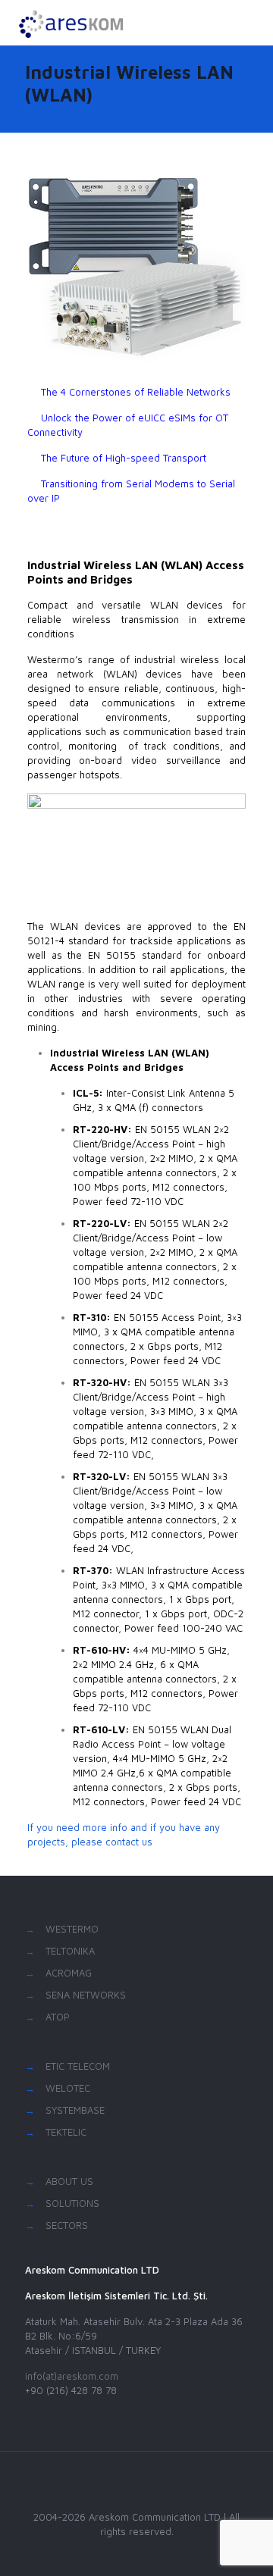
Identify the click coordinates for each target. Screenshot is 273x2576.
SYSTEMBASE (75, 2110)
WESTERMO (72, 1929)
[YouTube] (137, 2553)
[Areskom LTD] (70, 23)
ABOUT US (69, 2181)
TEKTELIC (66, 2132)
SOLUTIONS (72, 2203)
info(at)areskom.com (72, 2376)
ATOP (58, 2017)
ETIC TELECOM (78, 2066)
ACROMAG (69, 1973)
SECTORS (67, 2225)
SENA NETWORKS (86, 1995)
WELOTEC (68, 2088)
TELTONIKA (70, 1951)
